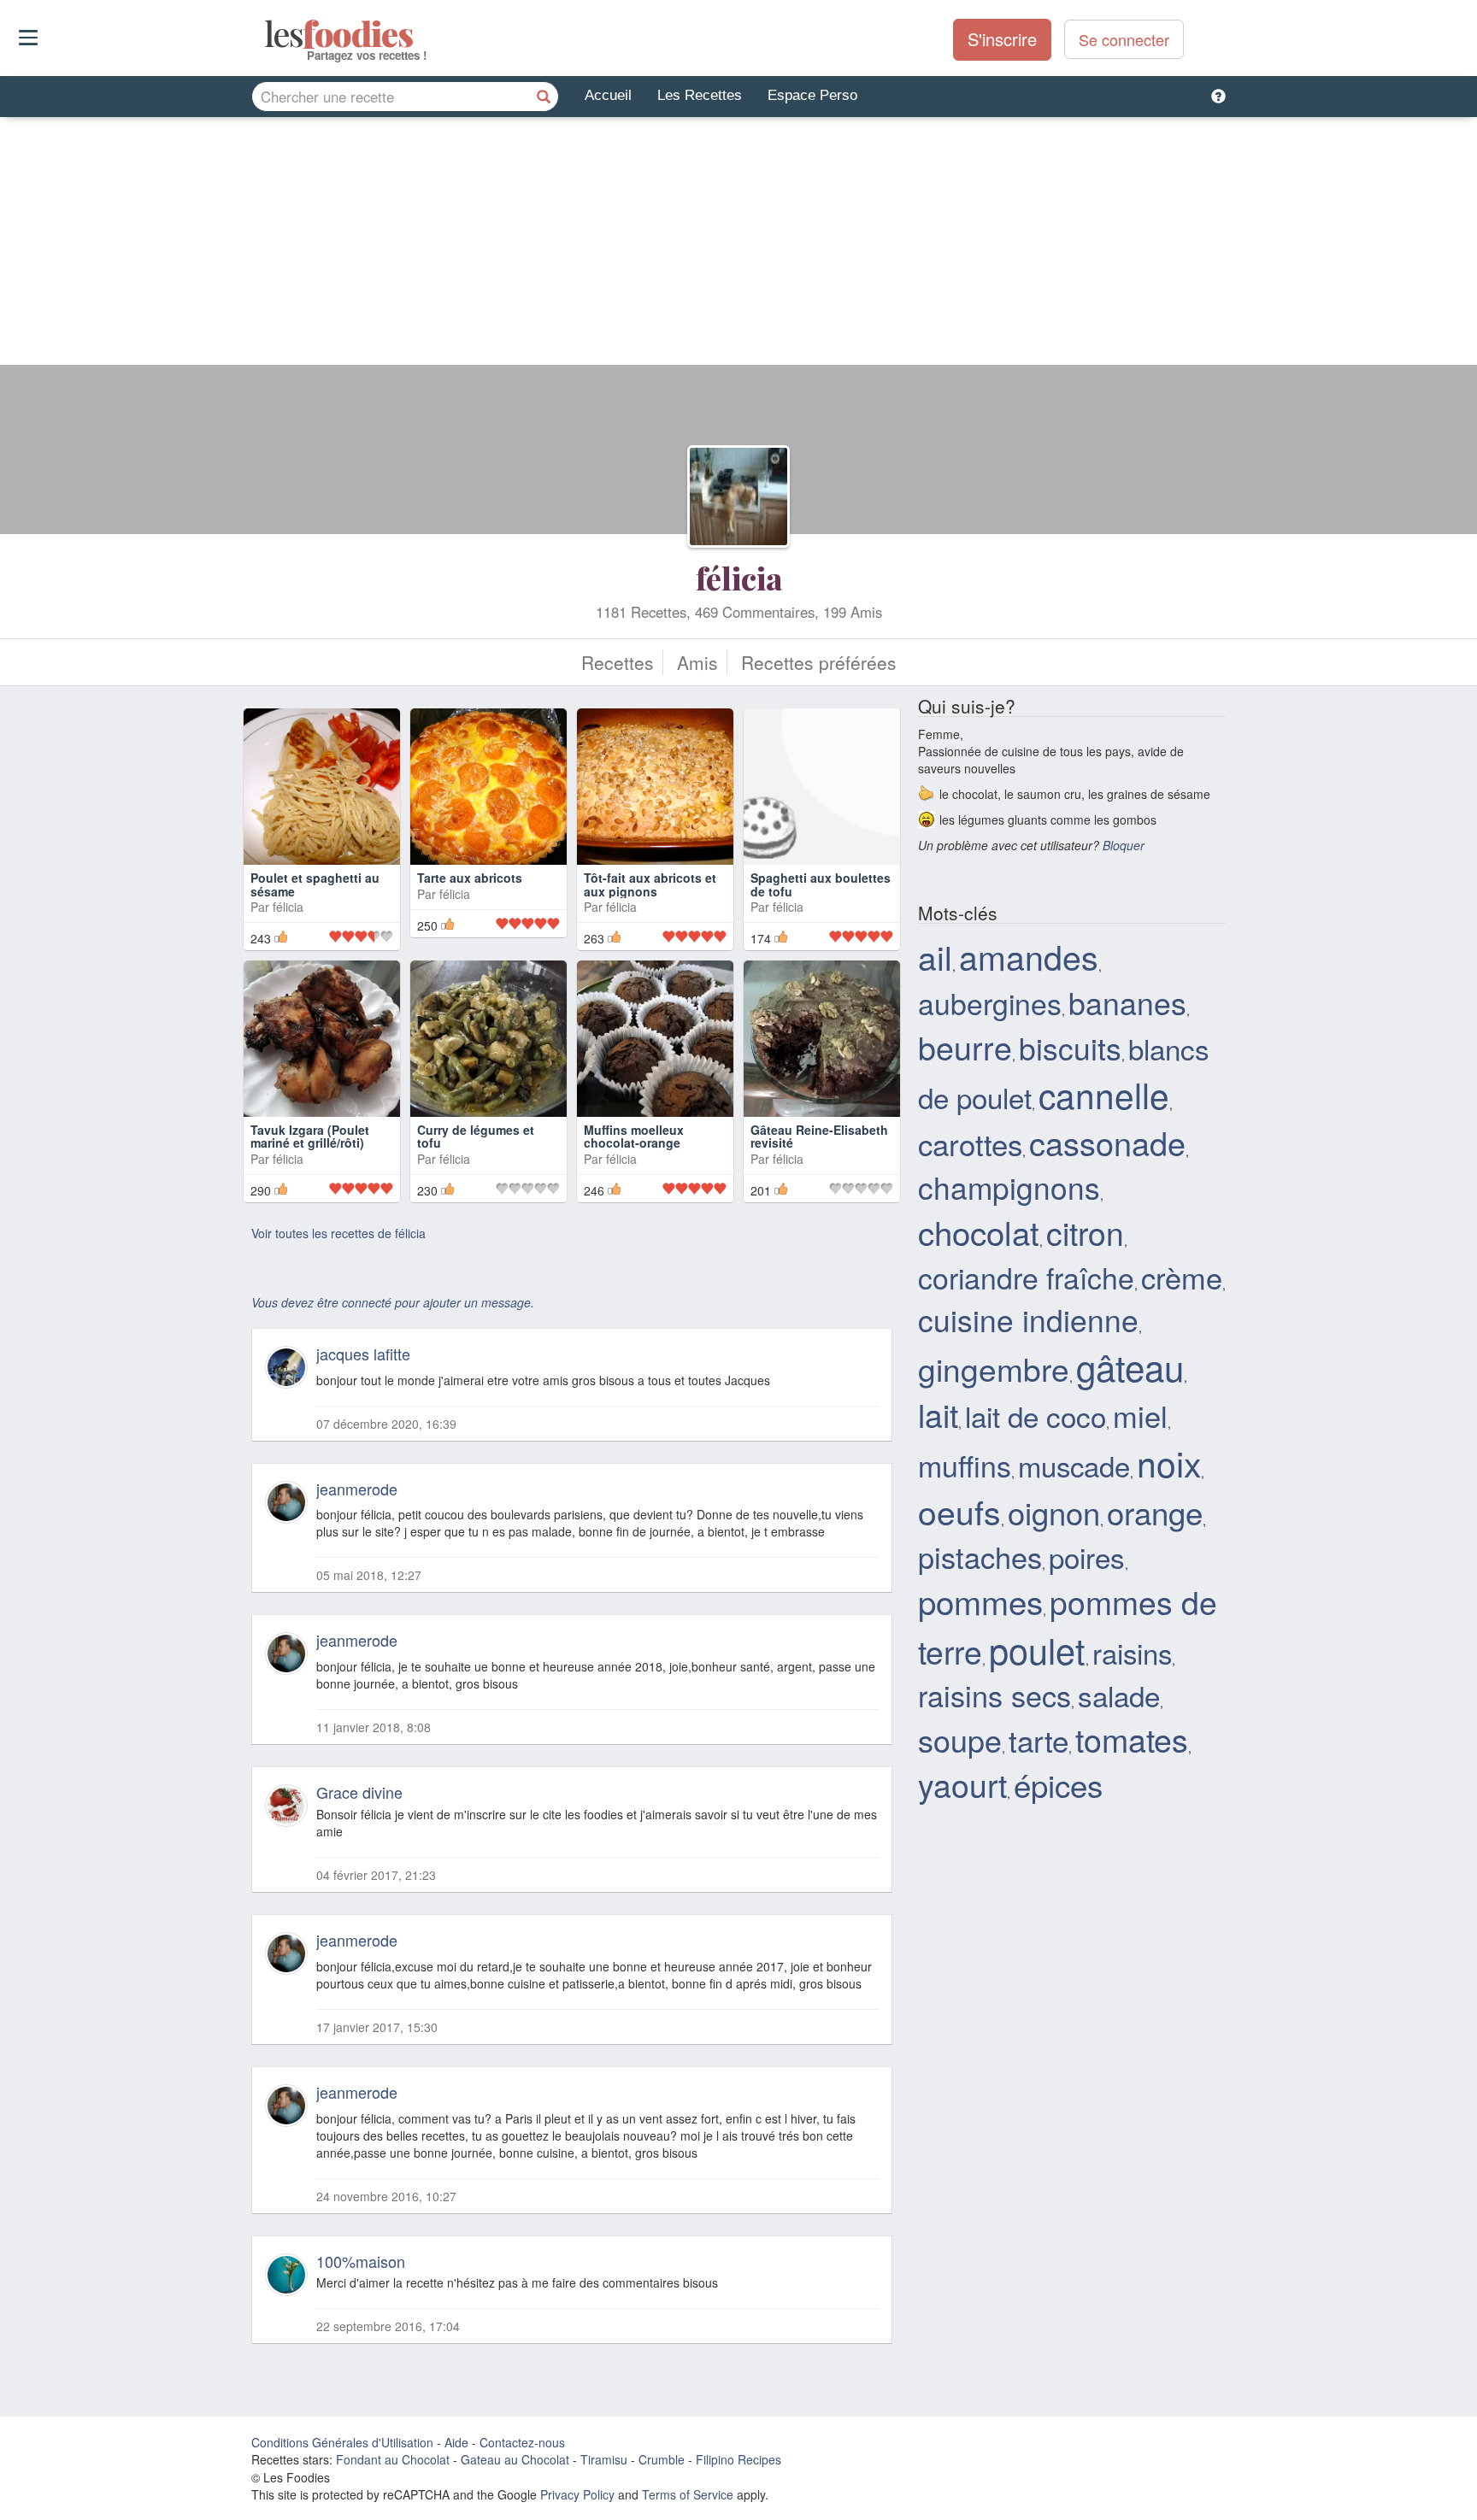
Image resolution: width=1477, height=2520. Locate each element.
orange (1155, 1512)
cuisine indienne (1028, 1319)
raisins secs (994, 1695)
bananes (1127, 1002)
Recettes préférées (819, 662)
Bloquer (1124, 845)
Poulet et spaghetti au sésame (315, 884)
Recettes (618, 662)
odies (266, 34)
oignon (1054, 1512)
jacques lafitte (363, 1354)
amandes (1029, 956)
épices (1058, 1784)
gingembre (994, 1368)
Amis (697, 662)
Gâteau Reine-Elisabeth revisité (819, 1136)
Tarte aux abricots (470, 878)
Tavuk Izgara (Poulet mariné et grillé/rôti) (310, 1136)
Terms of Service (688, 2494)
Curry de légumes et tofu (476, 1136)
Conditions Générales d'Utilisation (342, 2442)
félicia (739, 578)
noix (1169, 1463)
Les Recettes (700, 95)
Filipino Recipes (738, 2459)
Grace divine (359, 1792)
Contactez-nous (522, 2442)
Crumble (662, 2459)
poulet (1037, 1649)
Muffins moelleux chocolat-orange (634, 1136)
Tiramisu (604, 2459)
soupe (960, 1739)
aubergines (990, 1003)
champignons (1009, 1187)
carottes (970, 1143)
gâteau (1130, 1366)
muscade (1074, 1465)
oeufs (959, 1511)
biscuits (1070, 1047)
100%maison (361, 2261)
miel (1140, 1415)
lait (938, 1414)
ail (935, 956)
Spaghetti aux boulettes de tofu (821, 884)
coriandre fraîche (1026, 1277)
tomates (1132, 1739)
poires (1087, 1557)
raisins (1132, 1652)
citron (1085, 1232)
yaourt (962, 1784)
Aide (456, 2442)
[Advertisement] (738, 245)
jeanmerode (357, 1489)
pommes (980, 1601)
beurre (965, 1047)
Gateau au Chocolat (515, 2459)
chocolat (979, 1232)
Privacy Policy (577, 2494)
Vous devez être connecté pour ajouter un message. (393, 1302)
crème (1182, 1277)
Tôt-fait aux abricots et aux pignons (650, 884)
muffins (965, 1465)
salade (1119, 1695)
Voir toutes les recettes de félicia (338, 1233)
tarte (1039, 1740)
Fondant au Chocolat (393, 2459)
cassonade (1107, 1143)
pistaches (980, 1557)
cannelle (1104, 1094)
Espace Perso (812, 95)
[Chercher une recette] (544, 97)
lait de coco (1036, 1416)
